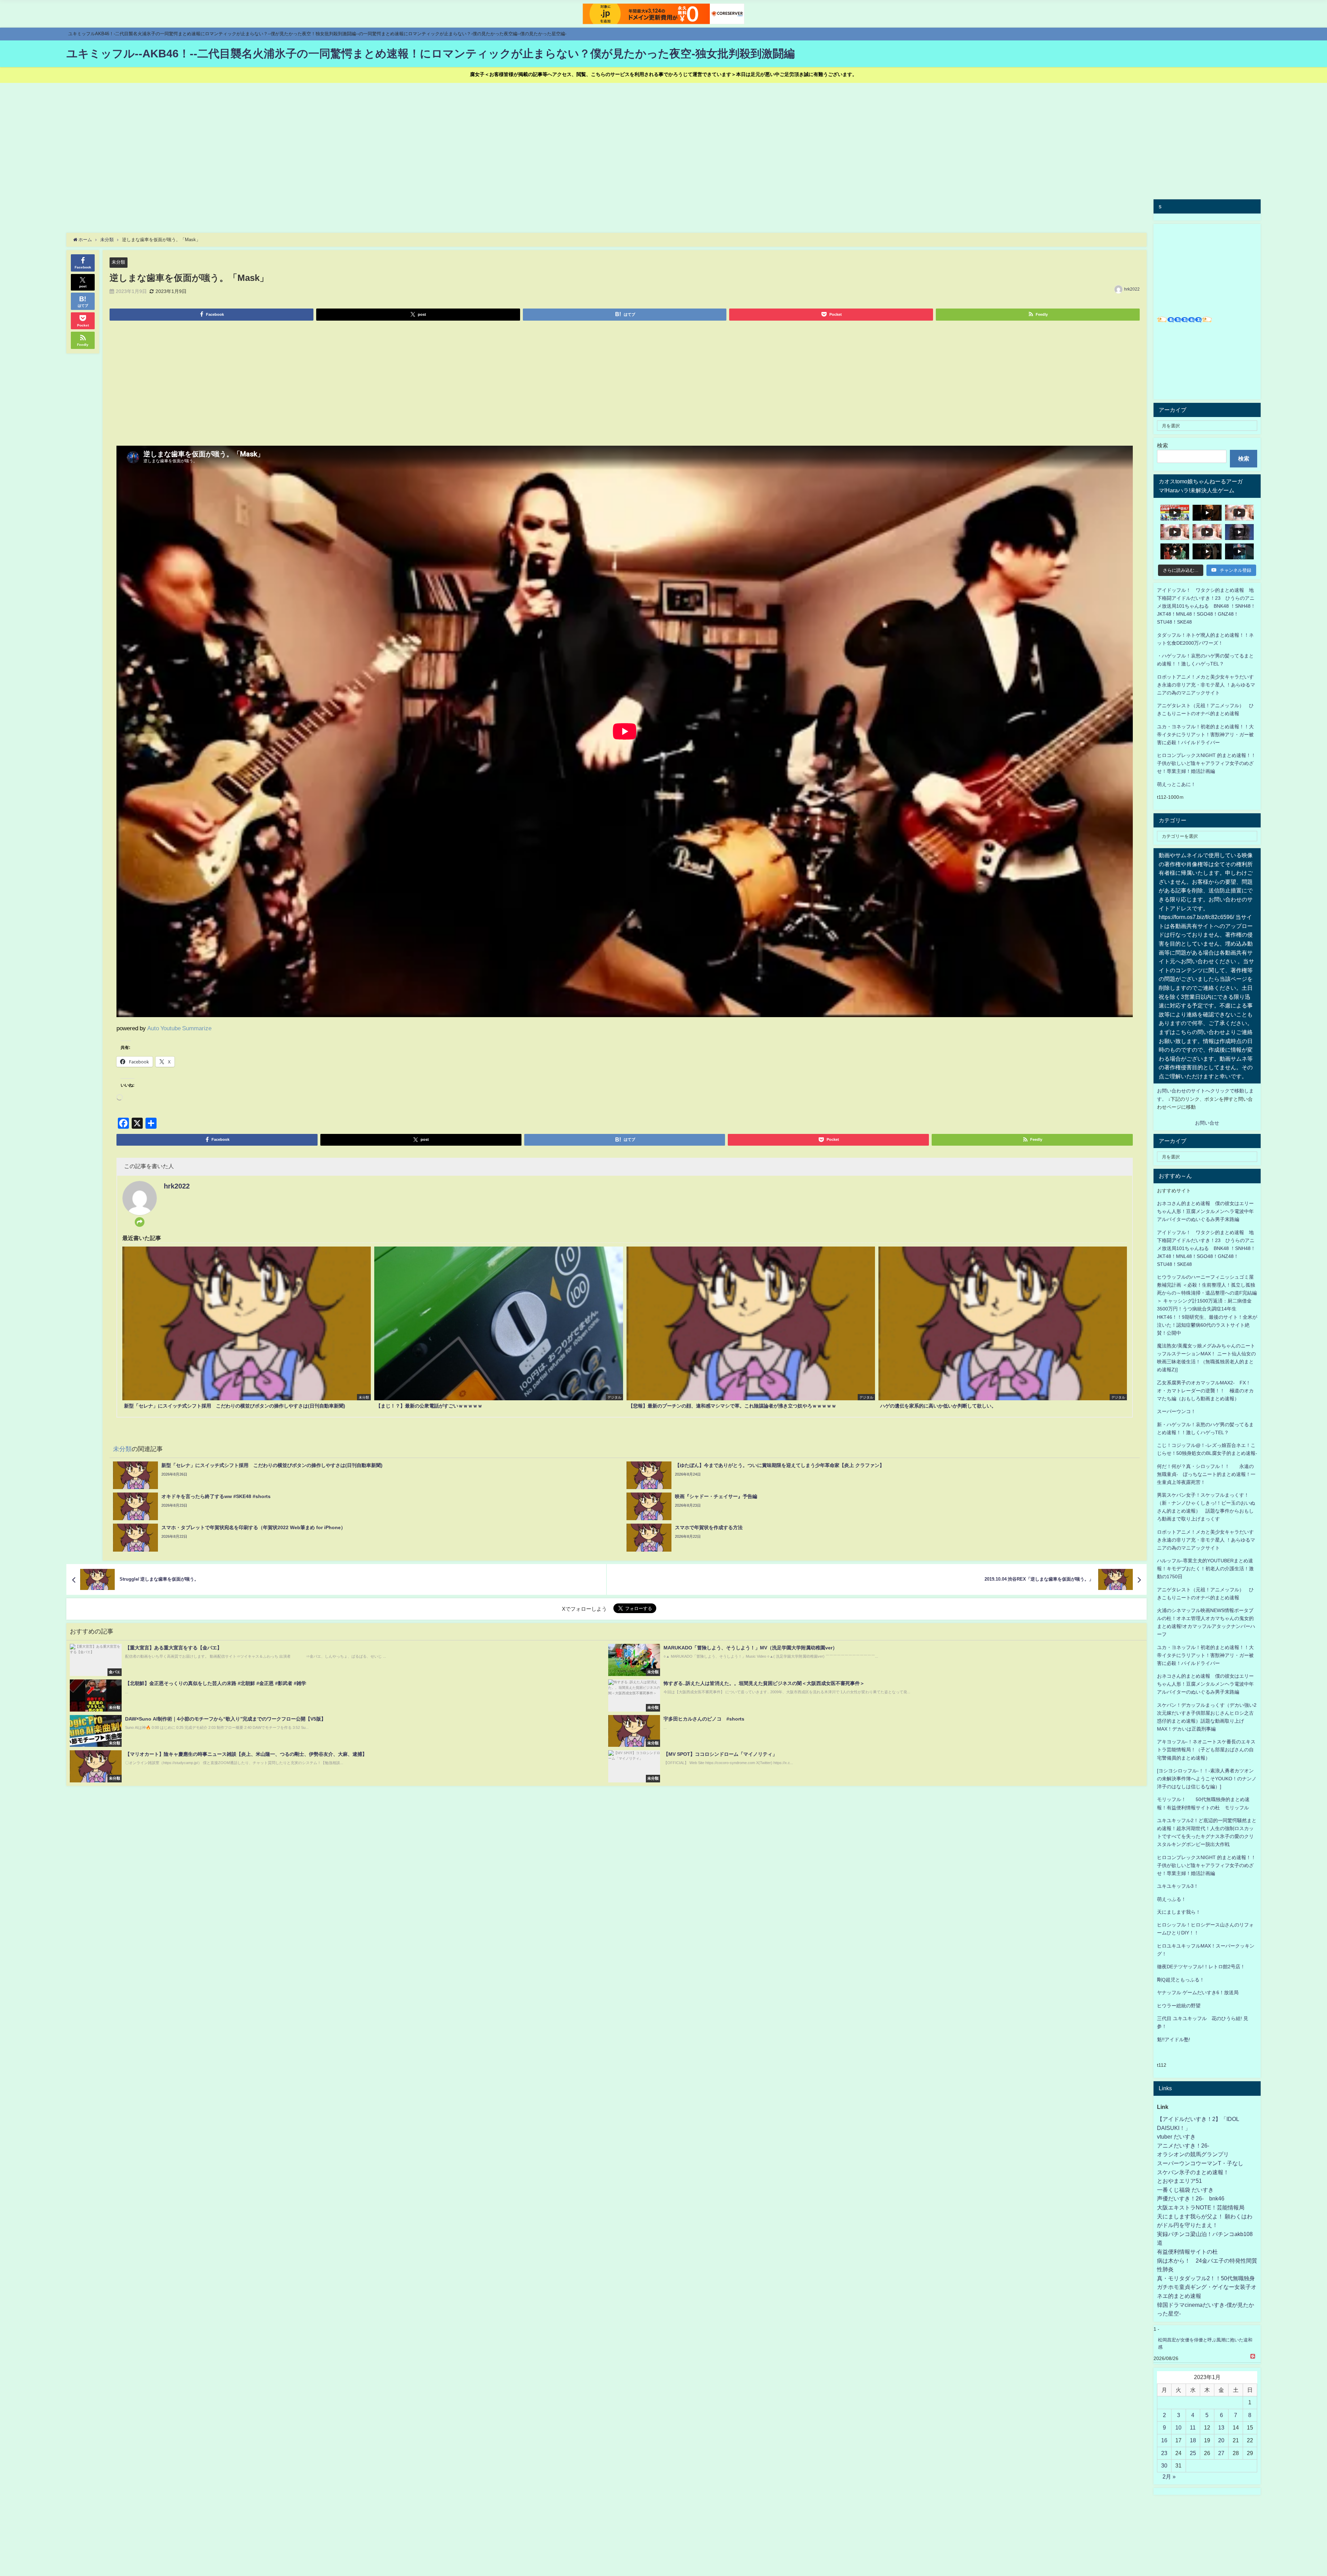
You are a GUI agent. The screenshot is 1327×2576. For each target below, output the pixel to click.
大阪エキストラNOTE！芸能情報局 (1201, 2207)
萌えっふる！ (1171, 1899)
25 (1193, 2453)
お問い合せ (1207, 1123)
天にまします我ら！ (1179, 1912)
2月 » (1169, 2476)
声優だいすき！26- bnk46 (1191, 2198)
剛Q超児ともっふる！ (1181, 1980)
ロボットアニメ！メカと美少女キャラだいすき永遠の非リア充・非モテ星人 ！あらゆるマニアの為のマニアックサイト (1206, 1540)
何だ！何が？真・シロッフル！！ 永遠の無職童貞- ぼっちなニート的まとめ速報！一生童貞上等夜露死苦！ (1206, 1474)
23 (1164, 2453)
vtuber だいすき (1176, 2137)
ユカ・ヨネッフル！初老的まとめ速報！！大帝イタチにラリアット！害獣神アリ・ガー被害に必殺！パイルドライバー (1205, 735)
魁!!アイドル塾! (1174, 2039)
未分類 (118, 262)
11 (1193, 2427)
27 (1221, 2453)
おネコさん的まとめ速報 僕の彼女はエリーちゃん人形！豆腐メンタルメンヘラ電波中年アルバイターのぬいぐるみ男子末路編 (1205, 1211)
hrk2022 (1132, 289)
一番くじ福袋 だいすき (1185, 2190)
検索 (1163, 445)
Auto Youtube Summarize (179, 1028)
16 (1164, 2440)
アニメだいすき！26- (1183, 2146)
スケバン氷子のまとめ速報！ (1193, 2172)
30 (1164, 2465)
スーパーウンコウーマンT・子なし (1200, 2163)
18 (1193, 2440)
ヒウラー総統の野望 (1179, 2006)
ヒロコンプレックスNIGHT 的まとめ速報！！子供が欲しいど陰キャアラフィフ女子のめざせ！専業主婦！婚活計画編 (1206, 763)
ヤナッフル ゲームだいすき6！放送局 (1198, 1992)
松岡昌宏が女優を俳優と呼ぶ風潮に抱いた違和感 (1205, 2343)
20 (1221, 2440)
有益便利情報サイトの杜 (1187, 2252)
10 (1178, 2427)
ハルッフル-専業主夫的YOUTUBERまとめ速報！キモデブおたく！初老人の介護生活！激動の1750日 (1205, 1569)
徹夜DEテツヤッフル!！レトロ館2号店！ (1201, 1967)
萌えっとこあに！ (1176, 784)
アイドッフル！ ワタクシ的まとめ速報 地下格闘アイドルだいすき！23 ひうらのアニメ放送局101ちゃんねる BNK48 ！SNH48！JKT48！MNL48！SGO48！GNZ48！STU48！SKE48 (1206, 606)
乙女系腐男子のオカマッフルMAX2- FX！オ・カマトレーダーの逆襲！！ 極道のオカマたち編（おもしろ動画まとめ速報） (1205, 1391)
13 (1221, 2427)
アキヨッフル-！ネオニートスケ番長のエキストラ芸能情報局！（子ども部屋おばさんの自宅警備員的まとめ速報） (1206, 1750)
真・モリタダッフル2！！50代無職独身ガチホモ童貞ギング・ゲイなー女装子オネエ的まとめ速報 (1207, 2287)
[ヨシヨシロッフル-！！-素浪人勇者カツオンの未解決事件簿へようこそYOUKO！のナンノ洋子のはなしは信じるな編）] (1207, 1779)
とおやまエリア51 (1179, 2181)
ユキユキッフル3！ (1178, 1886)
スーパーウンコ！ (1176, 1411)
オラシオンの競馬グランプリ (1193, 2154)
